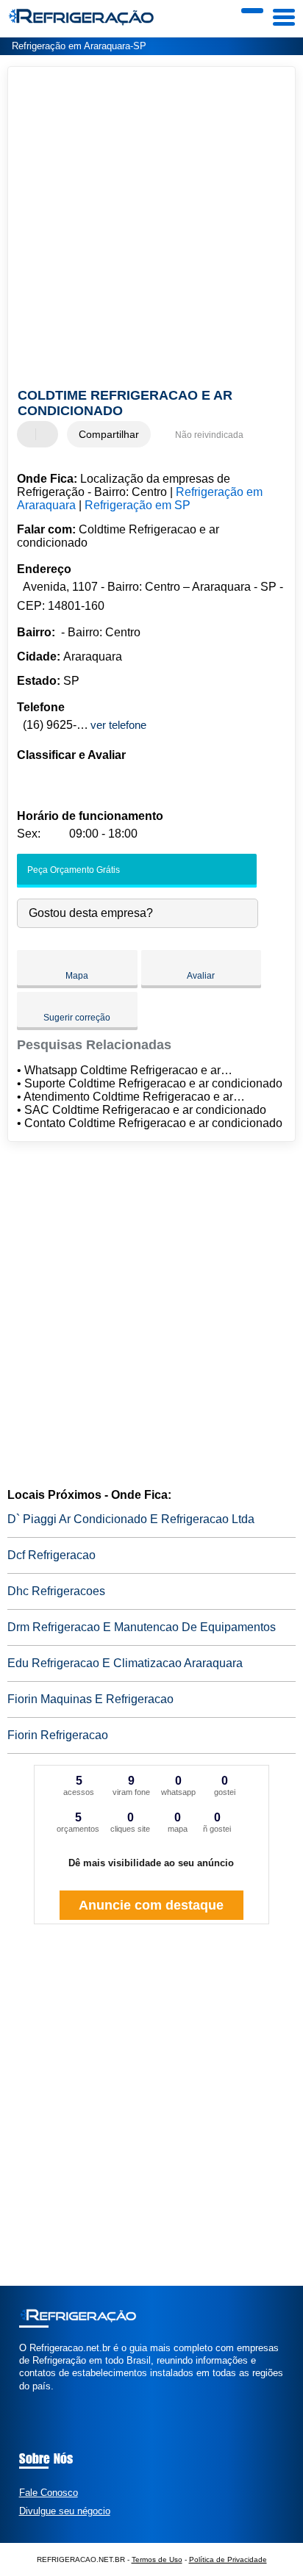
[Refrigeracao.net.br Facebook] (22, 2399)
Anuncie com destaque (151, 1905)
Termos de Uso (157, 2559)
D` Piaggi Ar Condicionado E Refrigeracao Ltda (131, 1519)
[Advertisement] (151, 229)
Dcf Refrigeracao (51, 1555)
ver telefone (118, 725)
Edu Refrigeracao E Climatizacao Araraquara (125, 1663)
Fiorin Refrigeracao (58, 1735)
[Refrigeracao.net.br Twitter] (29, 2399)
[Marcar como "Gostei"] (30, 434)
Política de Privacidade (228, 2559)
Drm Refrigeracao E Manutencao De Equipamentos (142, 1627)
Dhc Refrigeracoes (56, 1591)
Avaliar (201, 976)
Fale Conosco (49, 2493)
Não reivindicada (209, 435)
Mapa (77, 976)
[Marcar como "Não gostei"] (49, 434)
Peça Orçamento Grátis (72, 870)
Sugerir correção (77, 1018)
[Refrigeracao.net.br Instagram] (36, 2399)
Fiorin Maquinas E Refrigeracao (90, 1699)
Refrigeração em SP (138, 505)
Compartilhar (109, 434)
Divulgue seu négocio (65, 2511)
